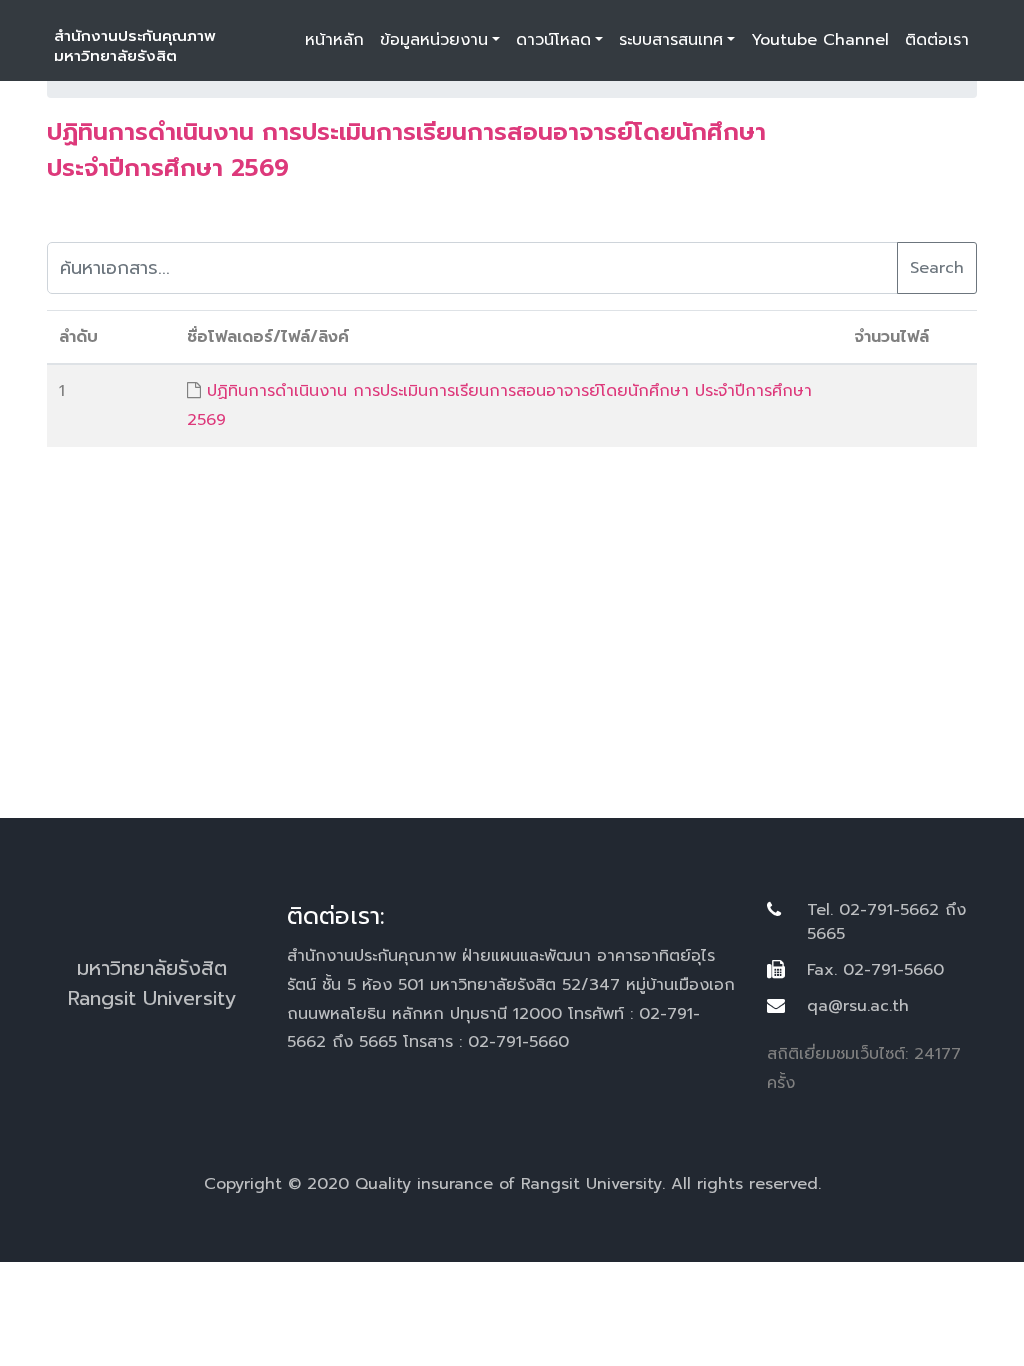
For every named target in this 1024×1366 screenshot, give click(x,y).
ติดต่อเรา (937, 40)
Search (937, 268)
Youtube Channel (820, 40)
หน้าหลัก (334, 40)
